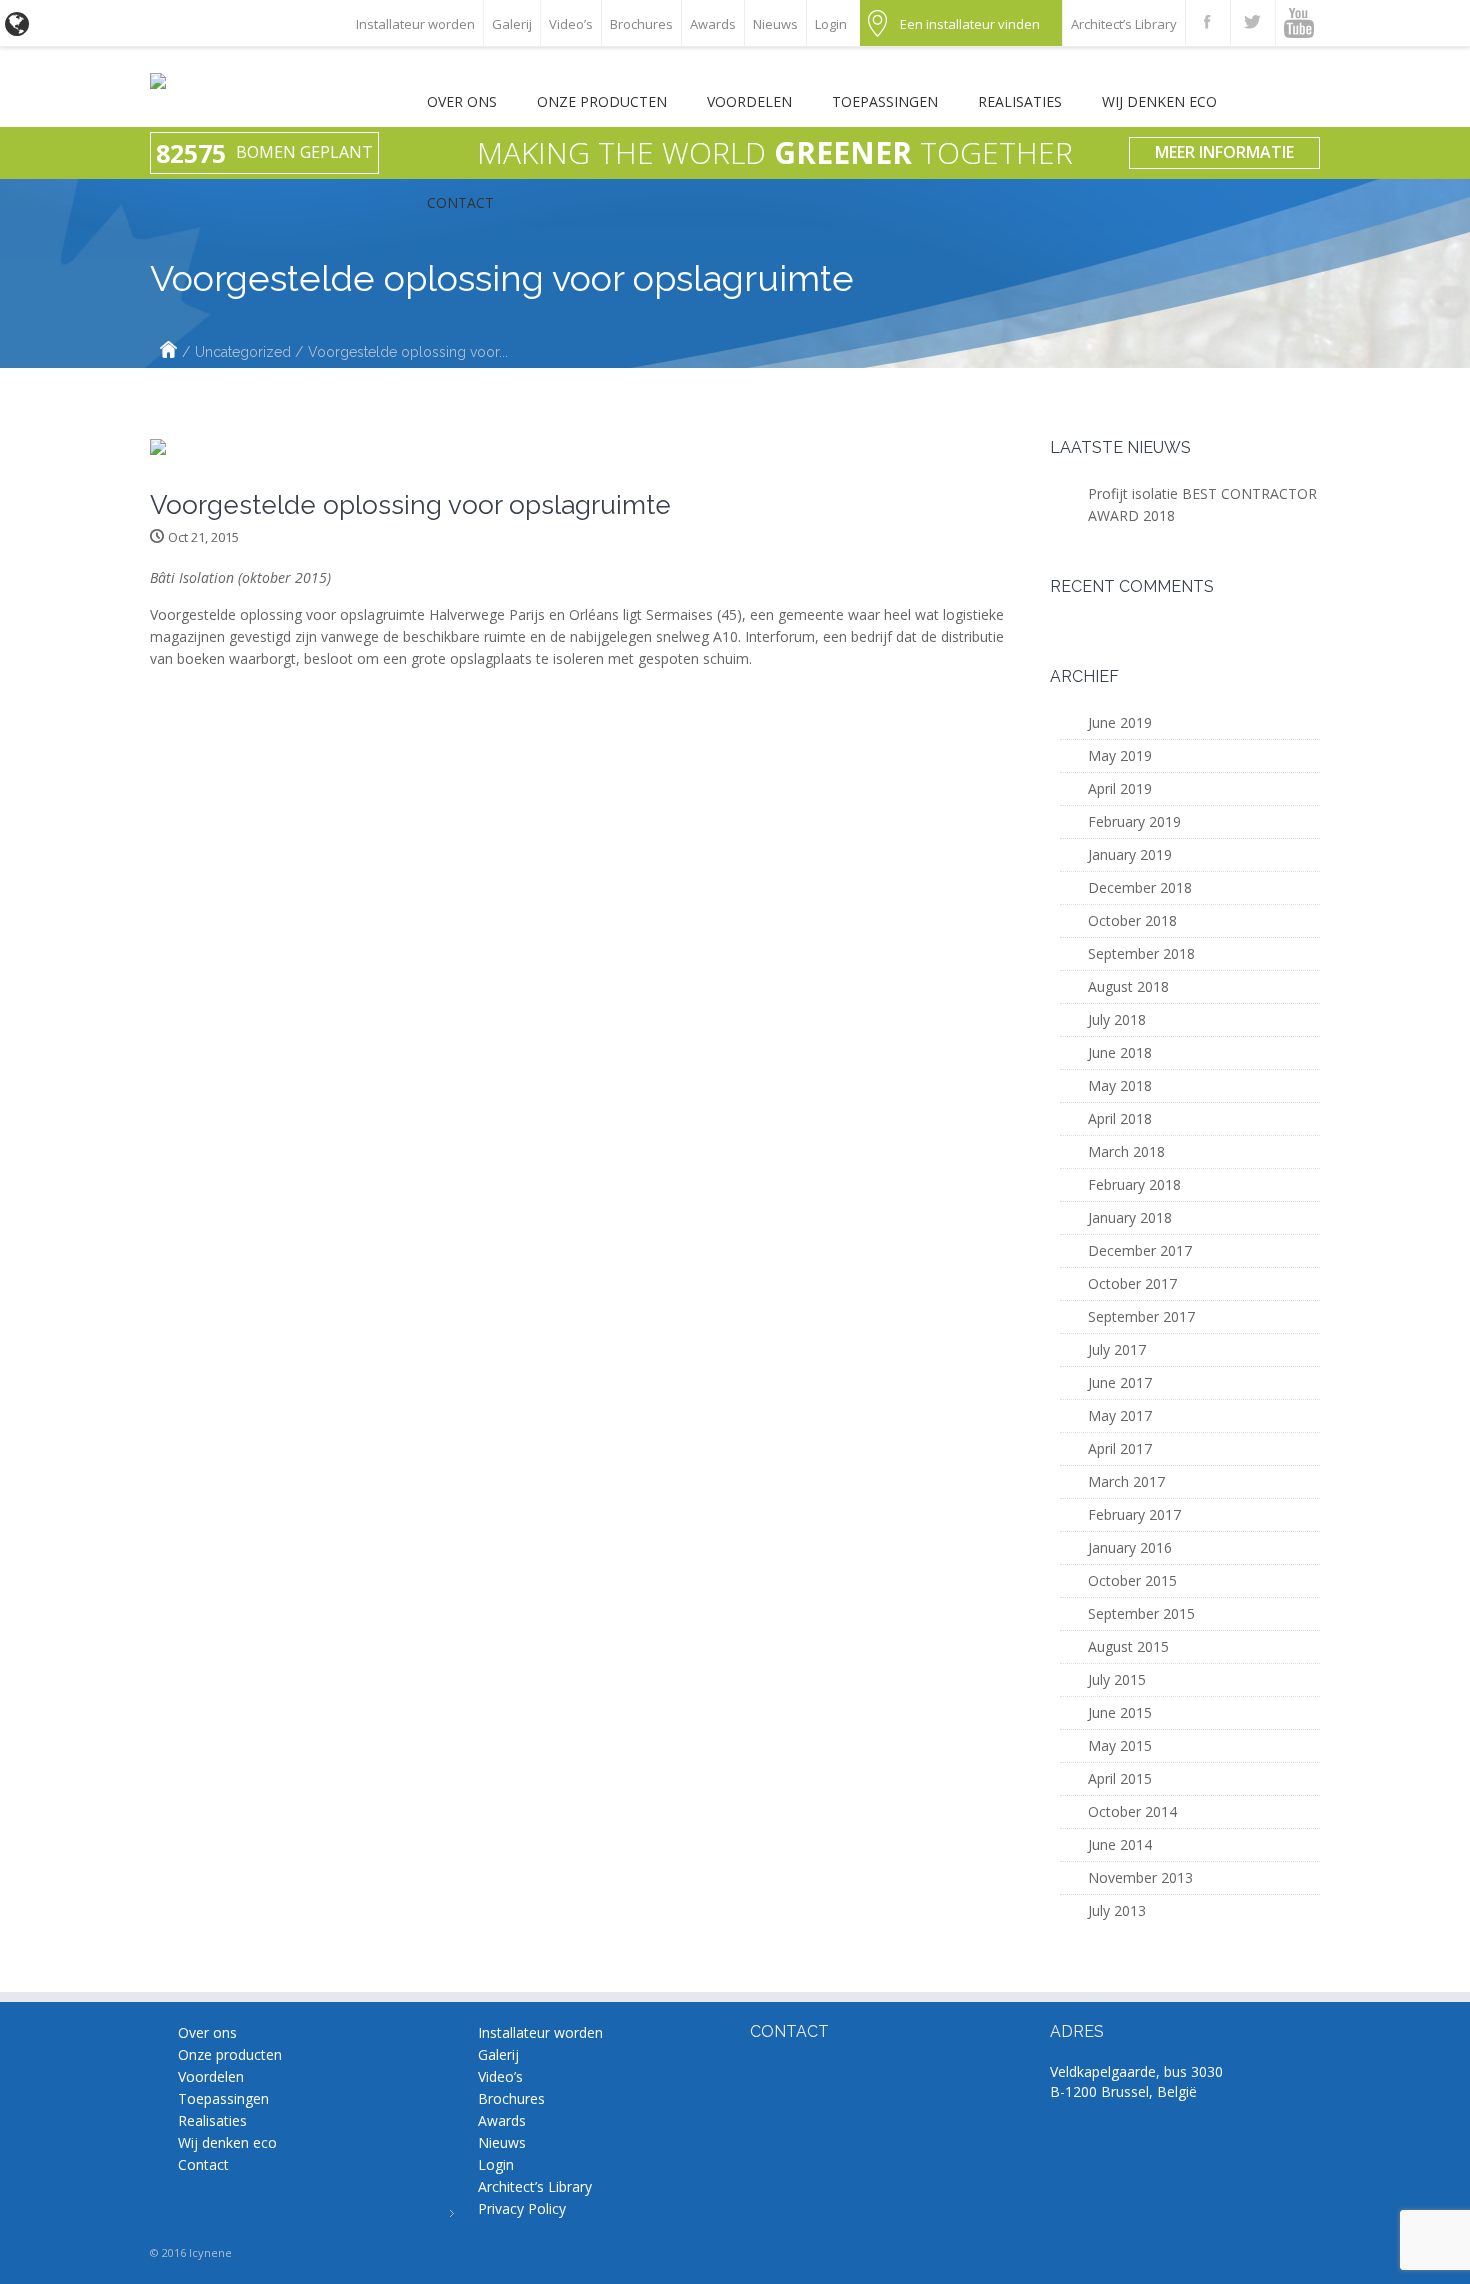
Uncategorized (243, 352)
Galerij (512, 24)
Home (168, 352)
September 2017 (1141, 1316)
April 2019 (1120, 788)
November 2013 (1140, 1877)
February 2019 (1134, 821)
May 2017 (1120, 1415)
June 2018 (1120, 1052)
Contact (460, 202)
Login (831, 24)
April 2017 (1120, 1448)
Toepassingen (885, 101)
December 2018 (1140, 887)
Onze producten (602, 101)
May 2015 (1120, 1745)
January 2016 (1130, 1547)
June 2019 (1120, 722)
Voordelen (749, 101)
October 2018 (1132, 920)
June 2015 (1120, 1712)
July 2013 (1117, 1910)
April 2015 (1120, 1778)
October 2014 (1132, 1811)
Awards (713, 24)
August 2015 (1128, 1646)
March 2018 (1126, 1151)
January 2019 (1130, 854)
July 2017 (1117, 1349)
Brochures (641, 24)
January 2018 (1130, 1217)
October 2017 (1132, 1283)
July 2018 (1117, 1019)
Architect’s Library (1124, 24)
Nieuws (775, 24)
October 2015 (1132, 1580)
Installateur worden (415, 24)
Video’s (571, 24)
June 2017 (1120, 1382)
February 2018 (1134, 1184)
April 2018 (1120, 1118)
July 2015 (1117, 1679)
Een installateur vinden (970, 24)
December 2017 (1140, 1250)
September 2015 (1141, 1613)
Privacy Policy (522, 2208)
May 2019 (1120, 755)
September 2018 (1141, 953)
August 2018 (1128, 986)
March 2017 (1126, 1481)
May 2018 (1120, 1085)
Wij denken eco (1159, 101)
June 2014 (1120, 1844)
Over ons (462, 101)
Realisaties (1020, 101)
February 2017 (1134, 1514)
